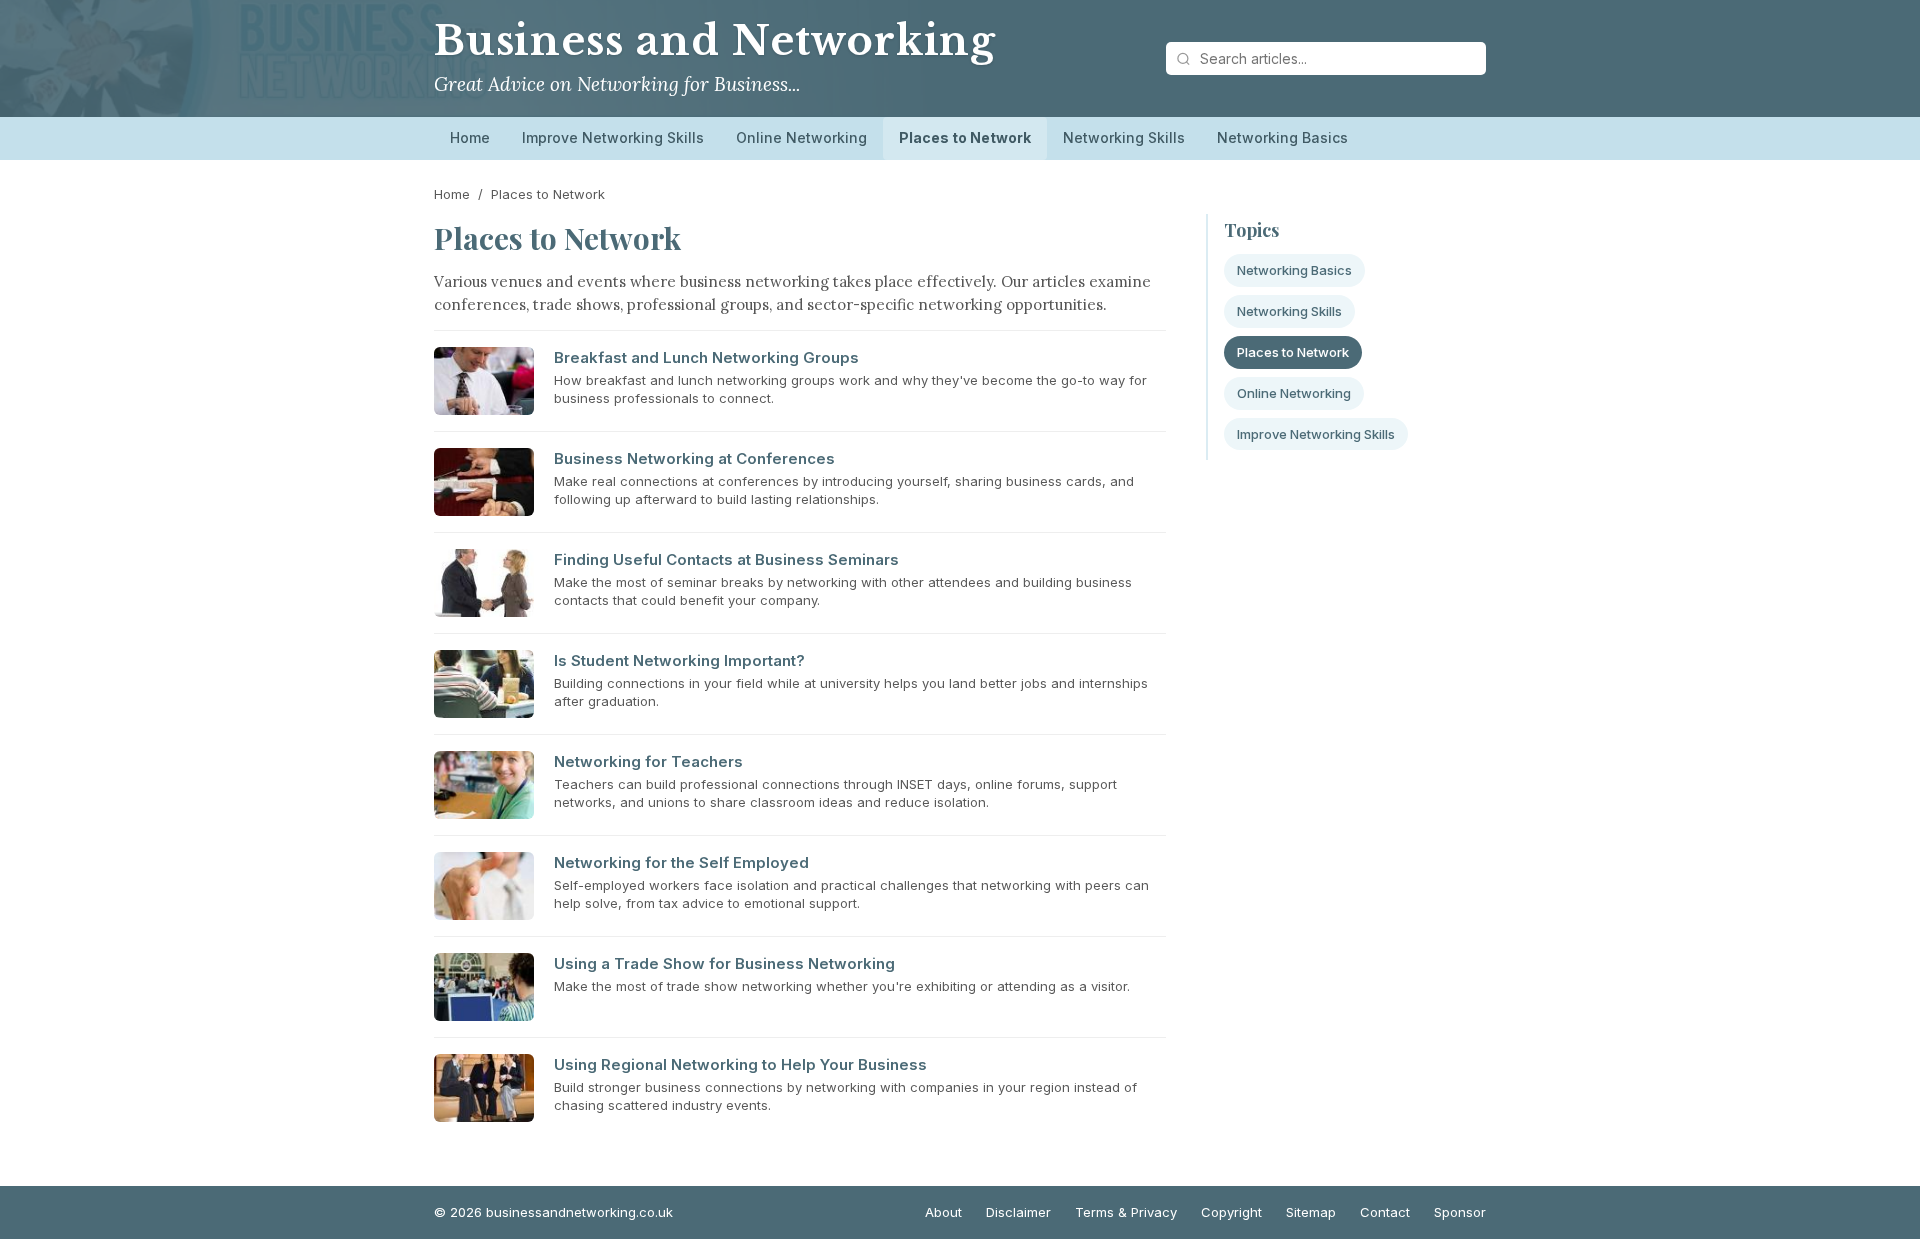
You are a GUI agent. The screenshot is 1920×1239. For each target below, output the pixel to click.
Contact (1385, 1212)
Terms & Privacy (1126, 1212)
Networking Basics (1282, 137)
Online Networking (801, 137)
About (943, 1212)
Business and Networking (715, 41)
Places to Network (965, 137)
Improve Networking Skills (613, 137)
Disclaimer (1018, 1212)
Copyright (1231, 1212)
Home (470, 137)
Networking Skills (1124, 137)
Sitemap (1311, 1212)
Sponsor (1460, 1212)
